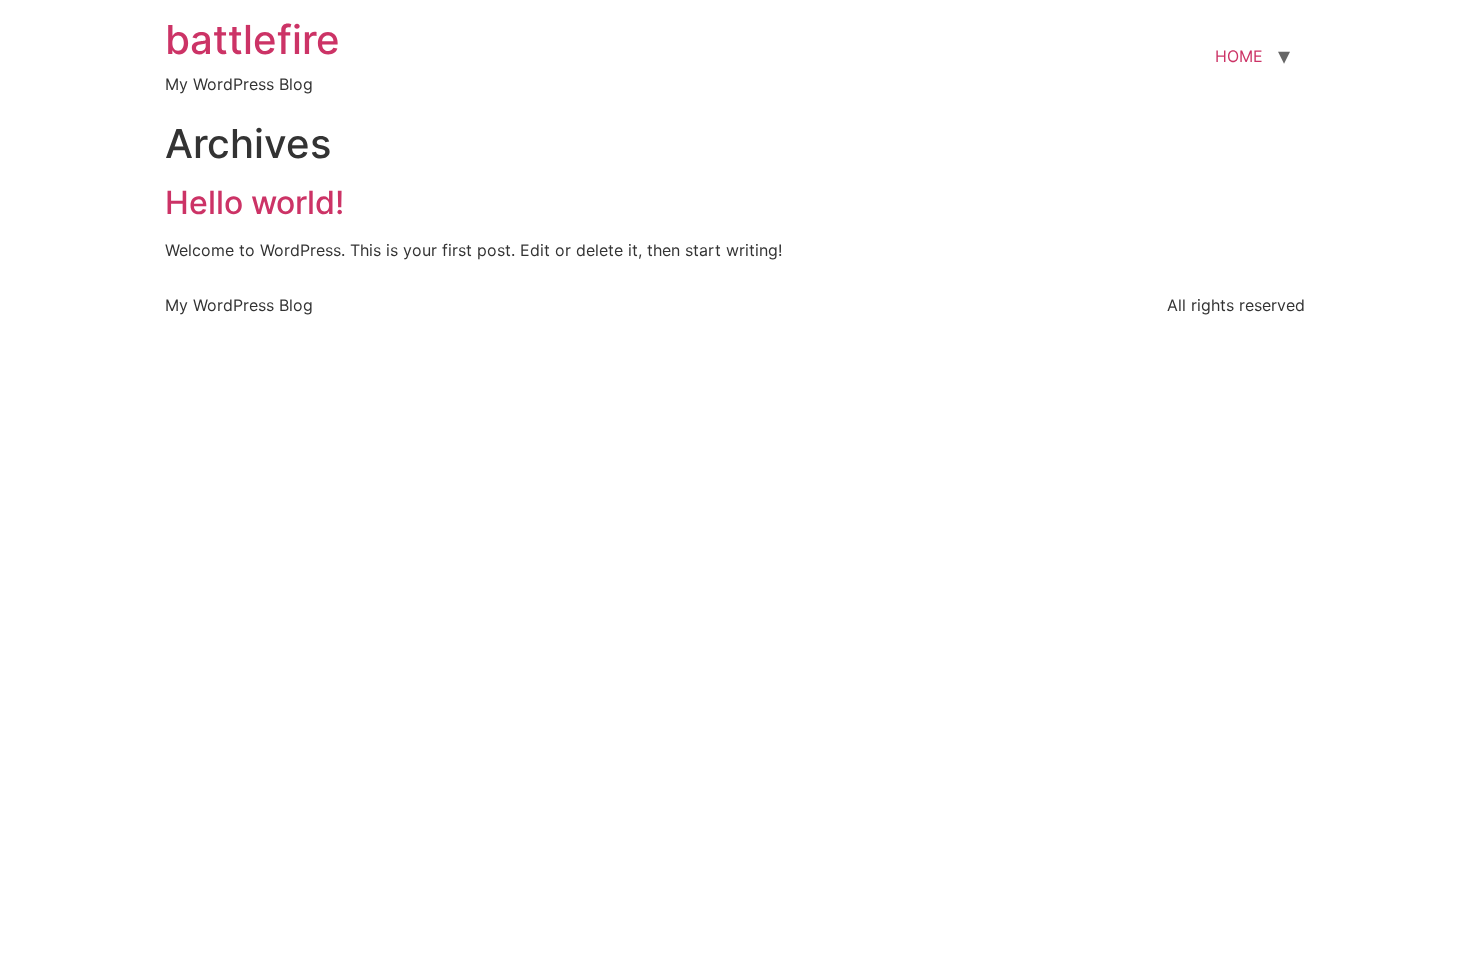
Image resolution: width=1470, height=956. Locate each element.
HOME (1239, 56)
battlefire (252, 39)
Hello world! (254, 202)
